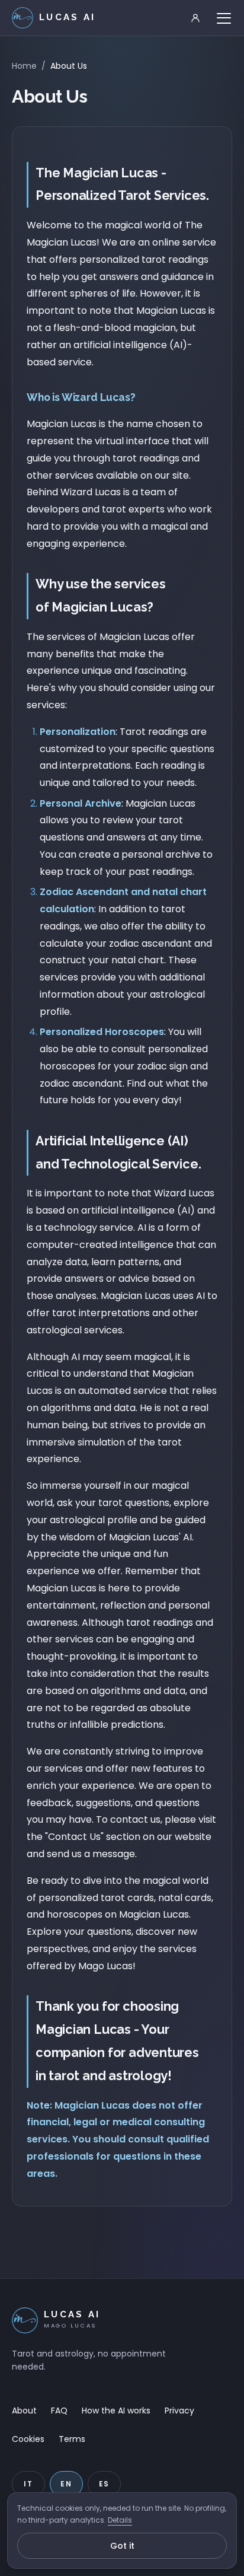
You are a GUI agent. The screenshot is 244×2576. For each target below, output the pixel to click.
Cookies (28, 2439)
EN (66, 2484)
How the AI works (116, 2411)
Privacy (179, 2411)
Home (24, 66)
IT (28, 2484)
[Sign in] (195, 18)
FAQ (59, 2411)
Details (120, 2520)
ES (105, 2484)
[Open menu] (224, 18)
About (24, 2411)
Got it (122, 2546)
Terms (72, 2439)
